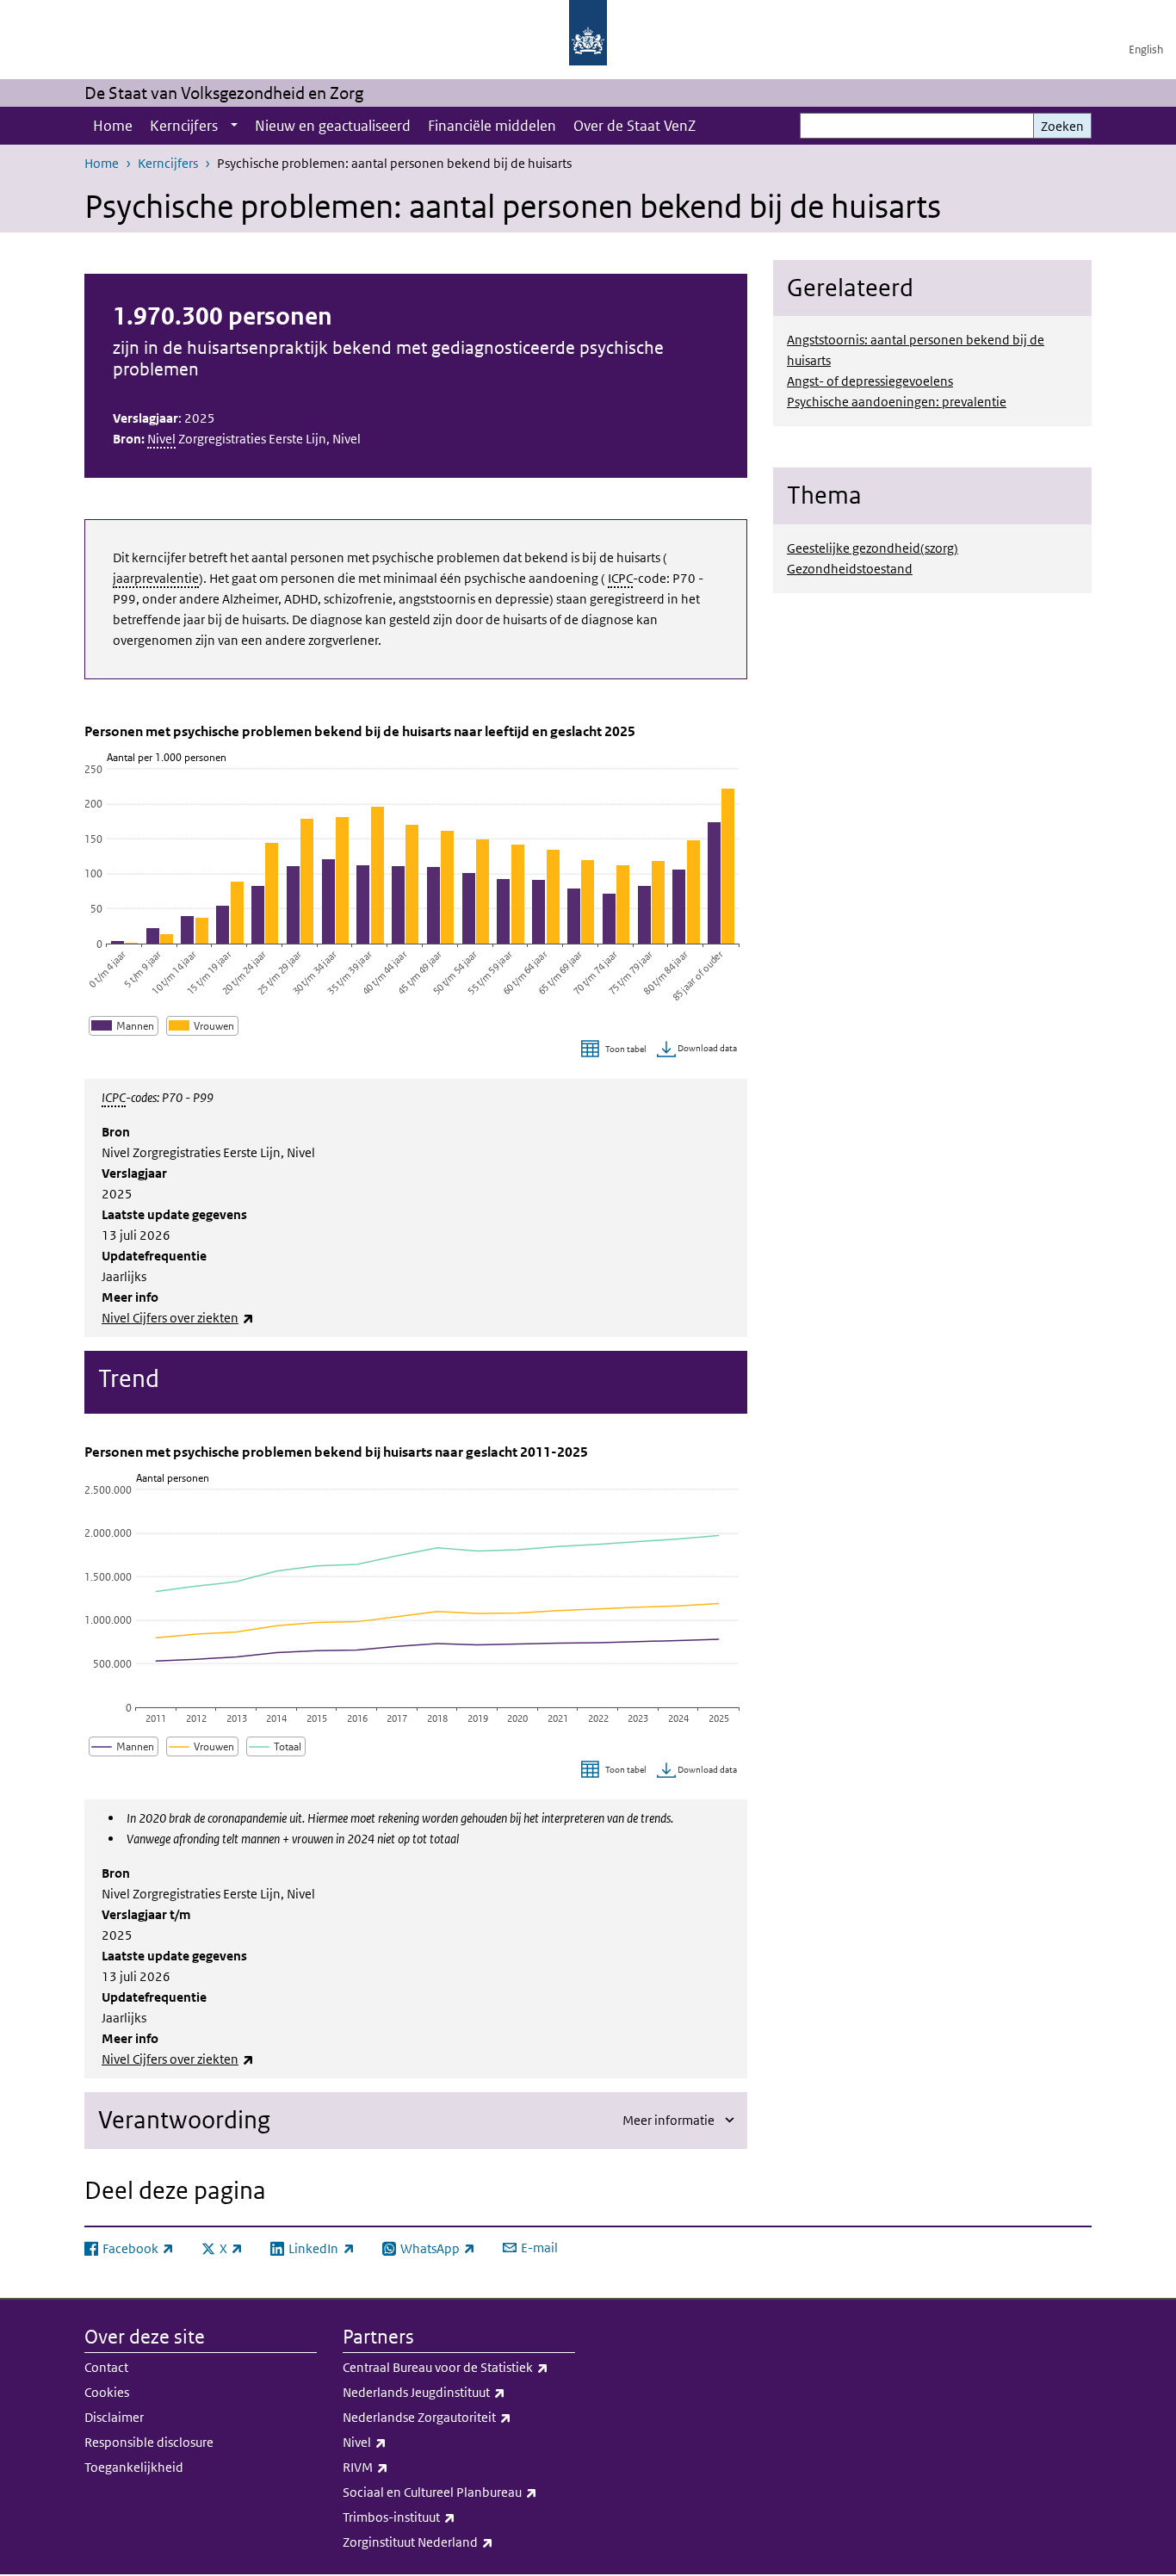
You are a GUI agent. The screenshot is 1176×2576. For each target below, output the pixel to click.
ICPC (620, 578)
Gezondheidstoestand (850, 569)
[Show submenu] (234, 126)
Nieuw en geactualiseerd (333, 126)
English (1146, 50)
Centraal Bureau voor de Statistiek (459, 2367)
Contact (106, 2367)
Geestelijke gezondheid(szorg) (873, 548)
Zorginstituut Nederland (456, 2542)
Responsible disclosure (149, 2442)
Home (113, 126)
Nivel (161, 439)
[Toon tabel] (616, 1050)
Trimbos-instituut (437, 2517)
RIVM (403, 2467)
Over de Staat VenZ (634, 126)
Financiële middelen (492, 126)
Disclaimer (114, 2417)
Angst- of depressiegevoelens (870, 381)
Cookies (107, 2392)
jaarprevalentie (156, 578)
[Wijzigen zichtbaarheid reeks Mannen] (124, 1026)
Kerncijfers (184, 126)
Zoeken (1062, 126)
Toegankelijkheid (134, 2467)
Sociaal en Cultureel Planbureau (459, 2492)
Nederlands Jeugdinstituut (459, 2392)
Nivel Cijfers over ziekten (178, 1318)
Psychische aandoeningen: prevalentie (897, 402)
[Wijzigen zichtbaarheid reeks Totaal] (276, 1746)
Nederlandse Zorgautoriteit (459, 2417)
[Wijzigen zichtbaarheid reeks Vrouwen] (202, 1026)
